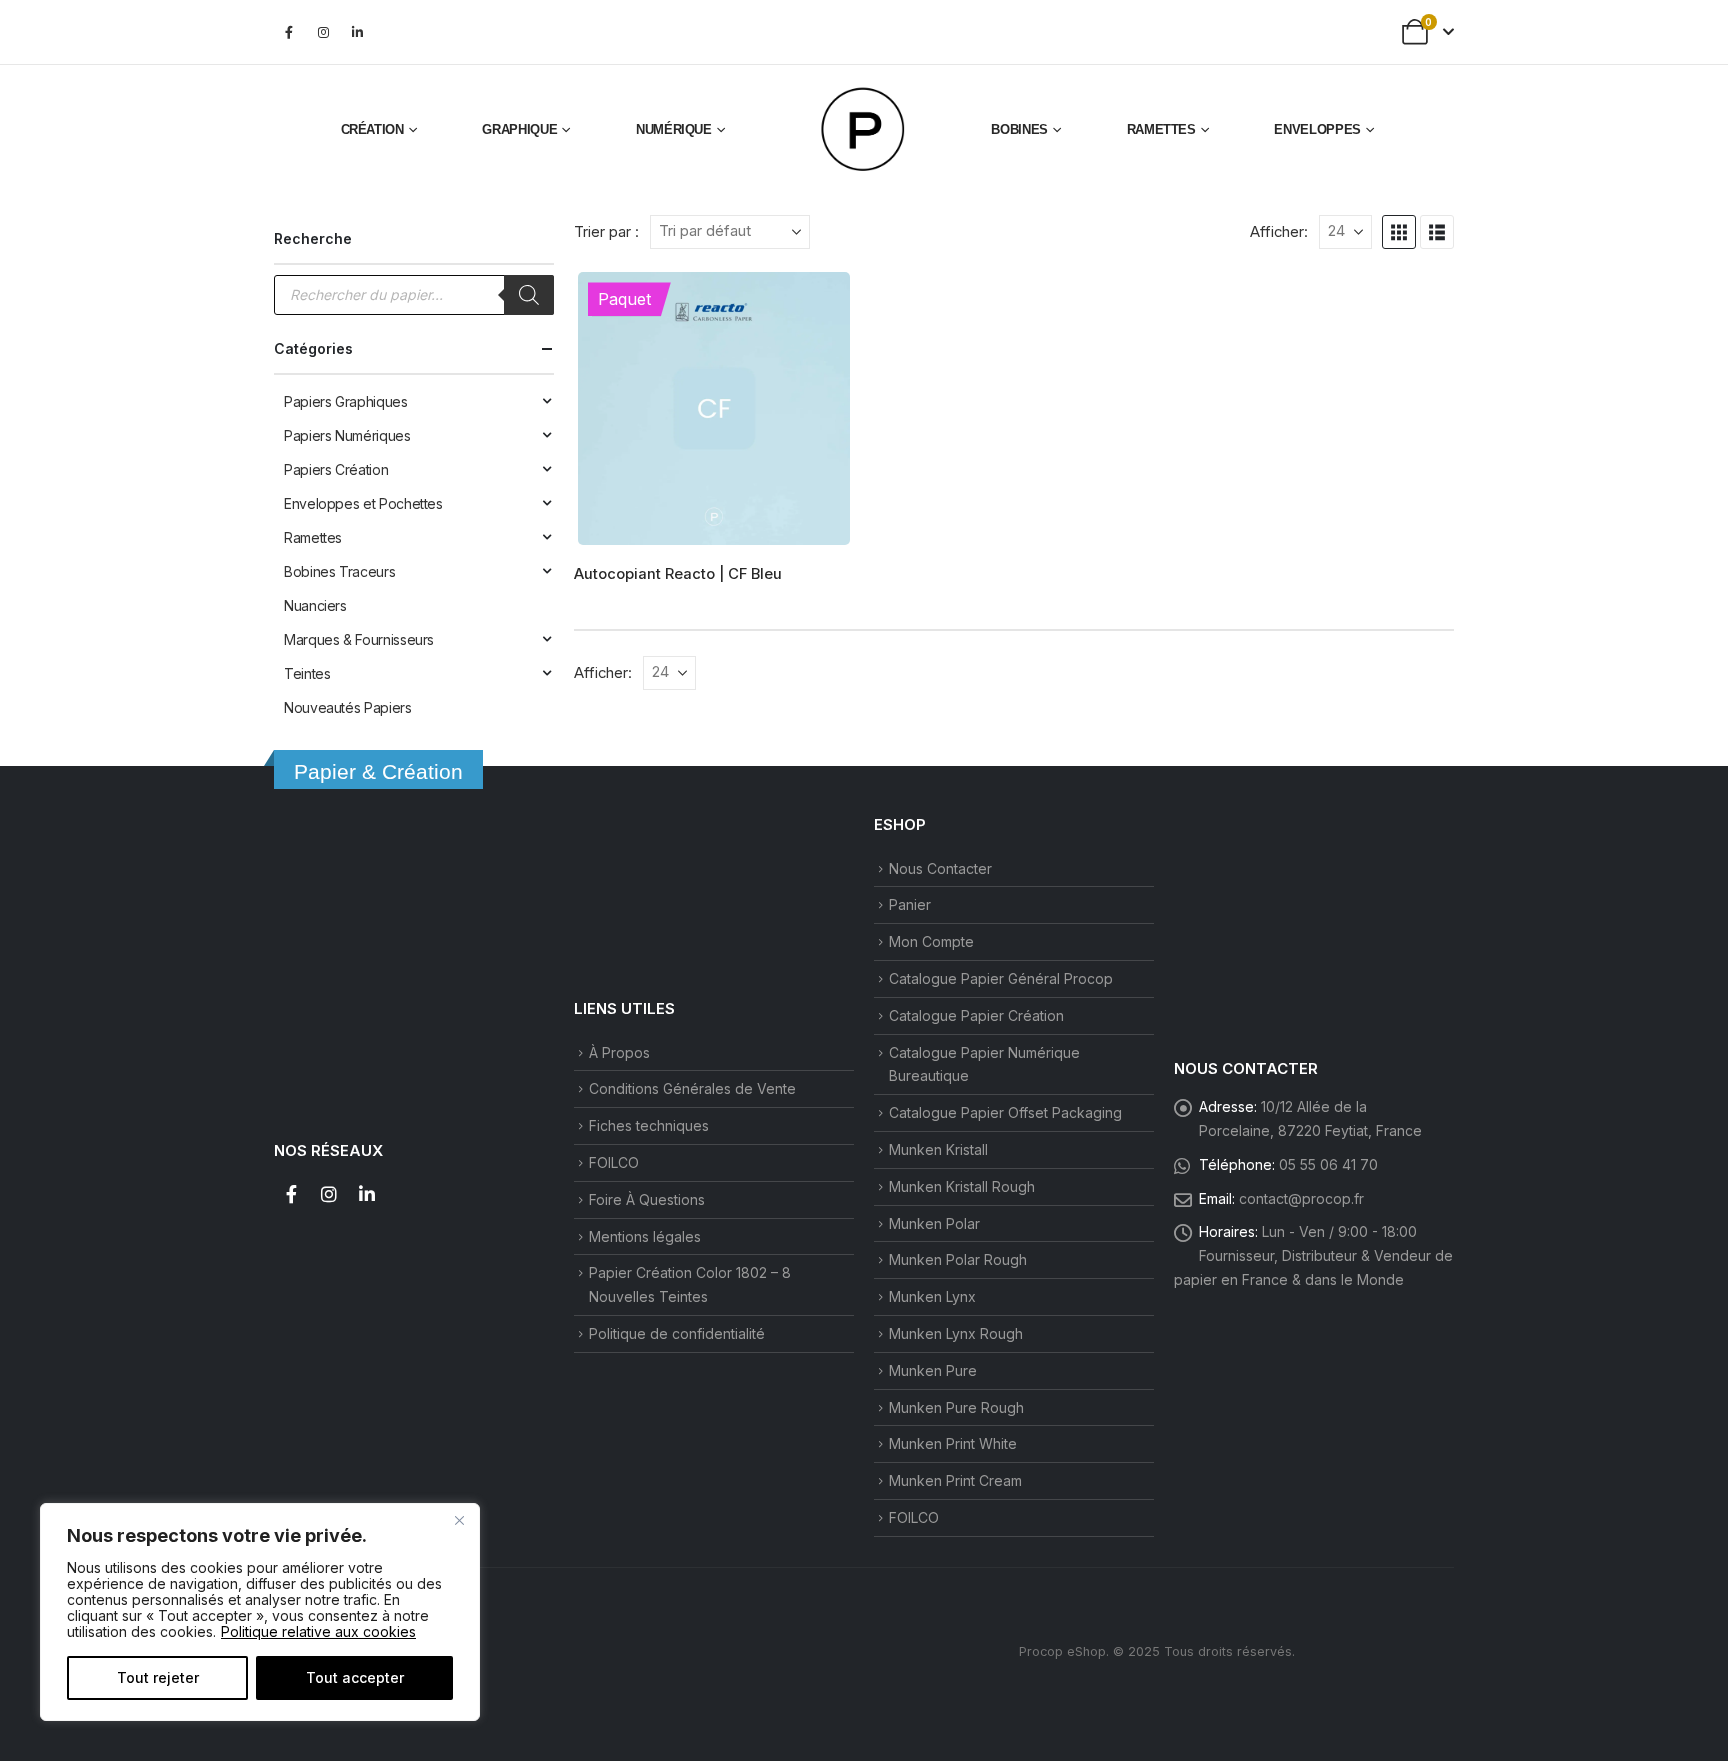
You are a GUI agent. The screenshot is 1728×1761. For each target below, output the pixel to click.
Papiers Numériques (347, 435)
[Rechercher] (529, 295)
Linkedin (367, 1194)
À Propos (619, 1052)
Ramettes (1161, 129)
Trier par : (606, 232)
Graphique (519, 129)
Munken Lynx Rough (956, 1333)
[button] (1399, 232)
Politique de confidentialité (677, 1333)
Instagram (329, 1194)
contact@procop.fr (1301, 1198)
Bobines (1019, 129)
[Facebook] (289, 32)
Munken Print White (953, 1443)
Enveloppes (1317, 129)
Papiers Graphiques (346, 401)
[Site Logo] (864, 130)
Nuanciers (315, 605)
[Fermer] (459, 1520)
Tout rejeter (158, 1677)
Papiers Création (336, 469)
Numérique (674, 129)
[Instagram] (323, 32)
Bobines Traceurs (339, 571)
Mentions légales (645, 1236)
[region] (260, 1612)
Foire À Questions (647, 1199)
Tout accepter (355, 1677)
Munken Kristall (938, 1149)
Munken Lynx (932, 1296)
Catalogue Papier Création (976, 1015)
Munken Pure (933, 1370)
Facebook (291, 1194)
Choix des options (821, 302)
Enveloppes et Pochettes (363, 503)
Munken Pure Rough (956, 1407)
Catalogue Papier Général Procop (1001, 978)
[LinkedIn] (357, 32)
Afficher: (1279, 232)
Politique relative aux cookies (318, 1631)
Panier (910, 904)
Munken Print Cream (955, 1480)
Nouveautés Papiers (348, 707)
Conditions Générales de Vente (692, 1088)
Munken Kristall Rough (962, 1186)
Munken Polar (934, 1223)
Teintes (307, 673)
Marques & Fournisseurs (359, 639)
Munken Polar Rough (958, 1259)
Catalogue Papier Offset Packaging (1005, 1112)
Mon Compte (931, 941)
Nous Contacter (940, 868)
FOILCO (614, 1162)
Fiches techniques (649, 1125)
